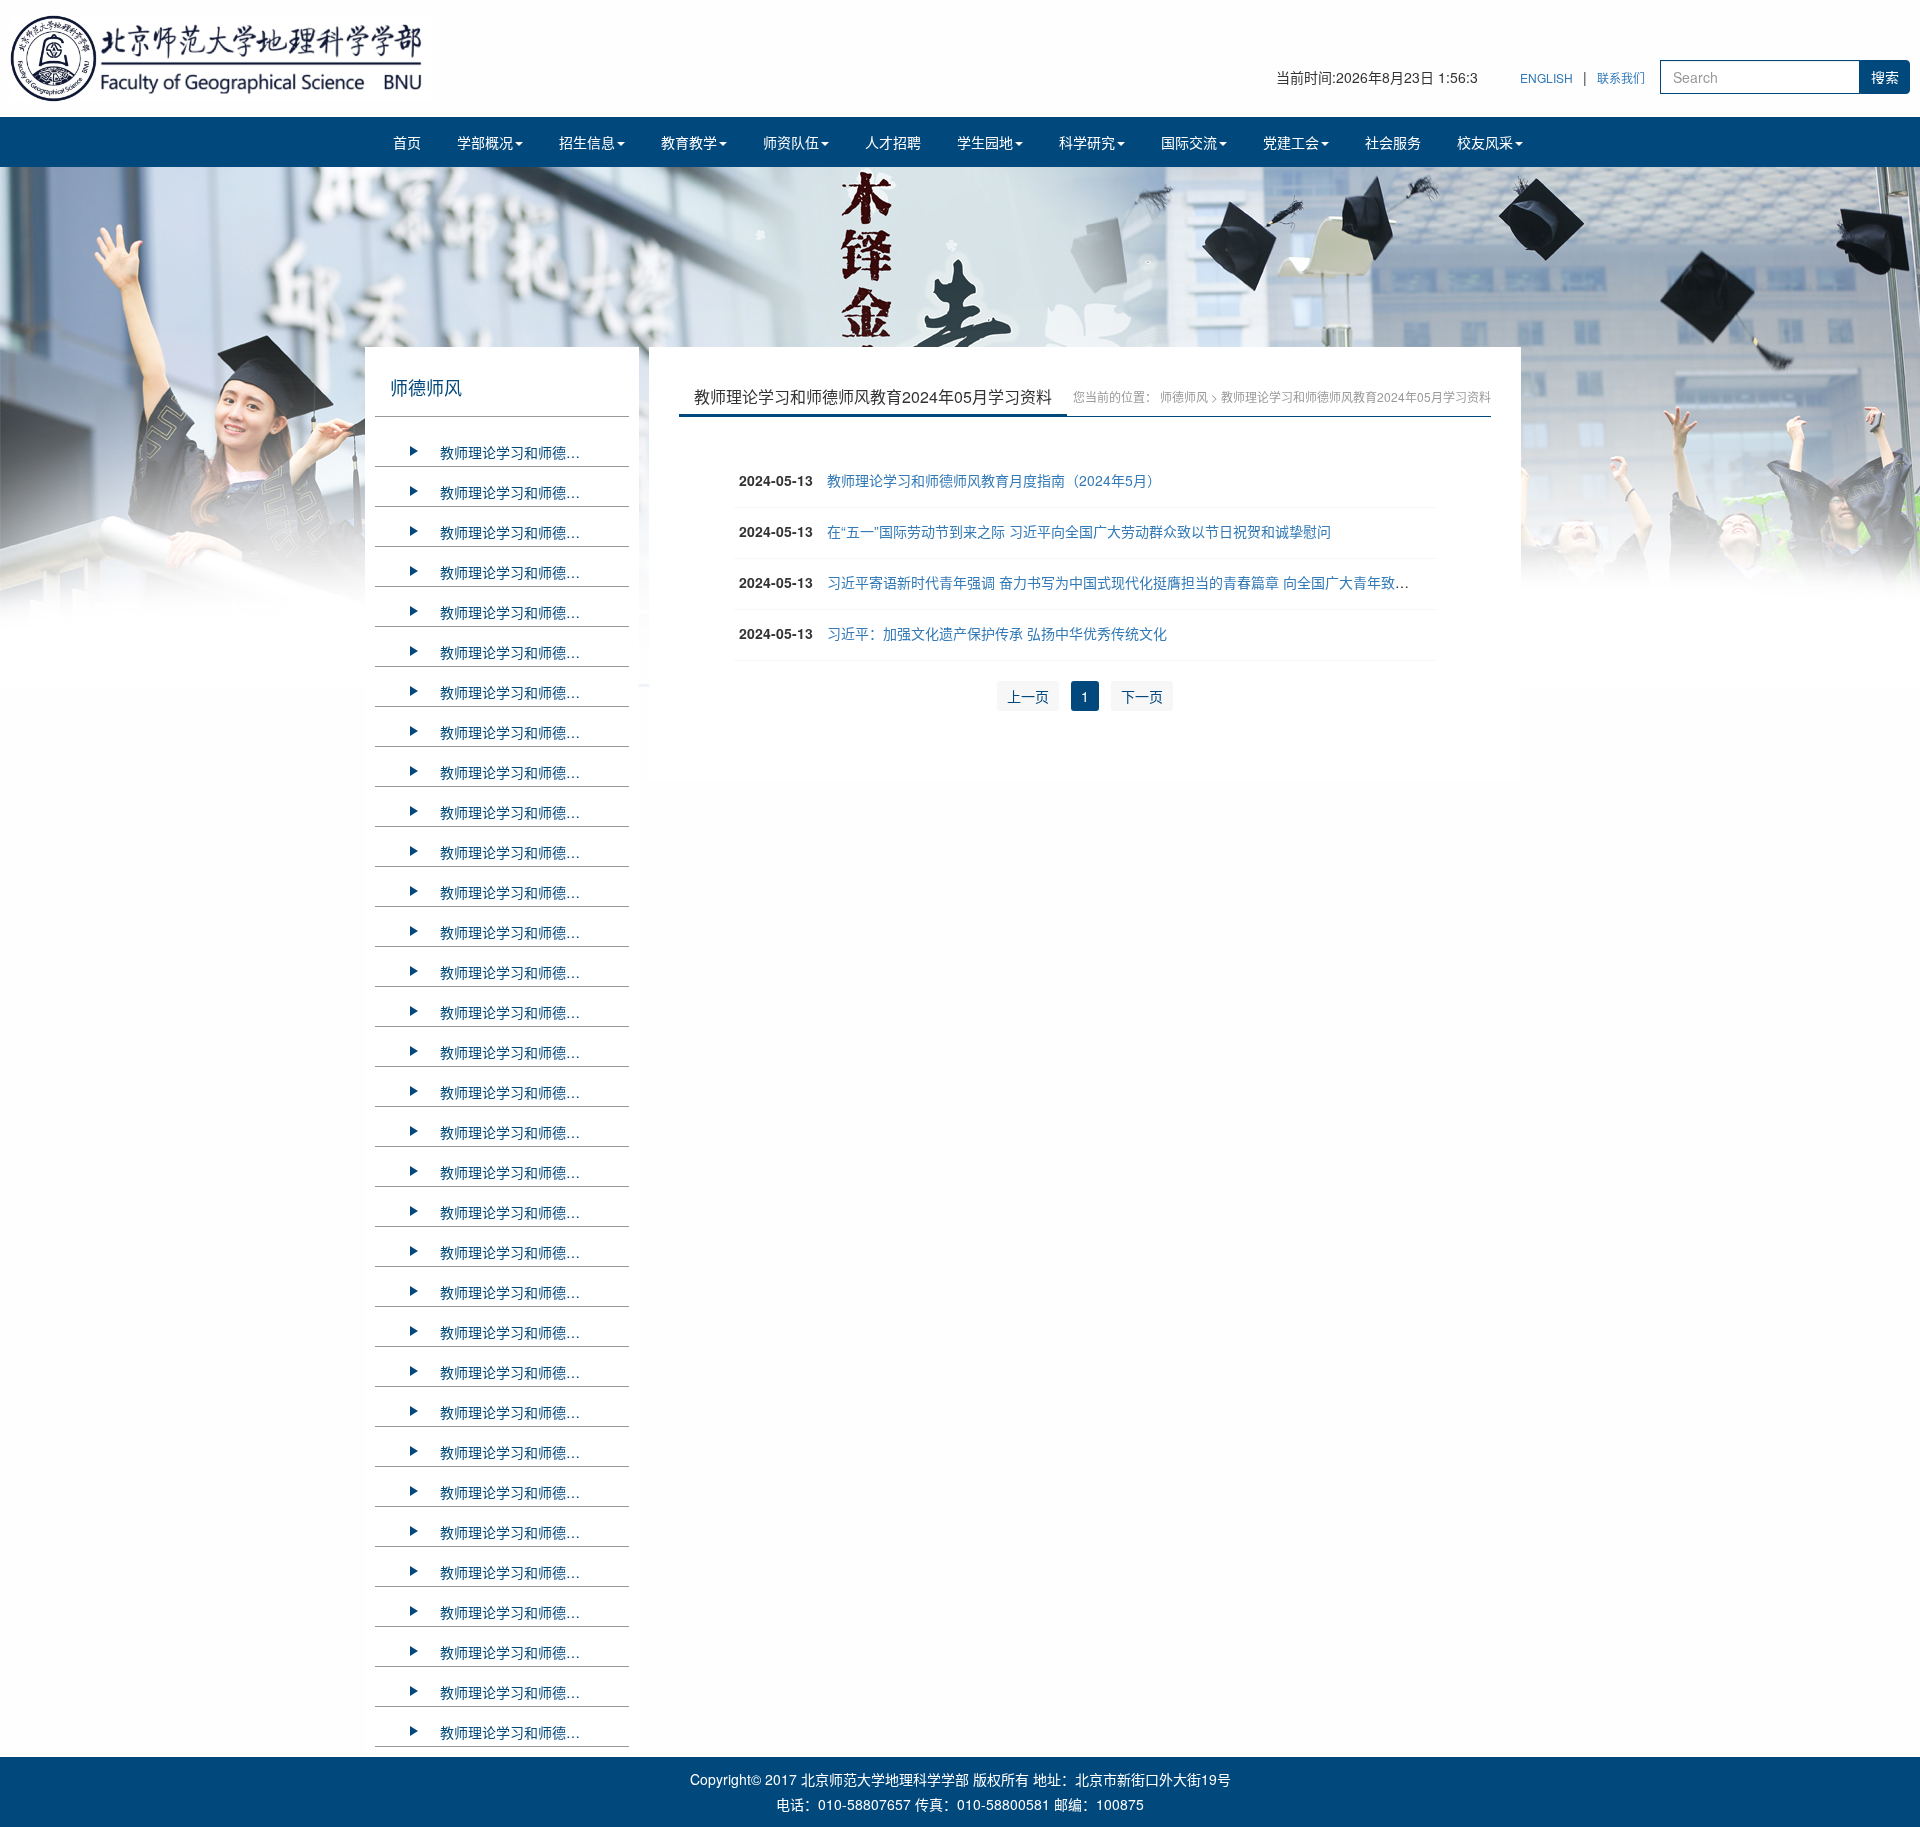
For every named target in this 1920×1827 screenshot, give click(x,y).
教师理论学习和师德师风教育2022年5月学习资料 (534, 1732)
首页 (407, 142)
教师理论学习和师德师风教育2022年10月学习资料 (534, 1572)
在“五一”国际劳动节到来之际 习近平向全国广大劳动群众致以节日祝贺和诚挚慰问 (1079, 531)
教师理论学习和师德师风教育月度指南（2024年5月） (994, 480)
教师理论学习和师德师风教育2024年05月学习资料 (534, 1012)
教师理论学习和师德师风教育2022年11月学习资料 (534, 1532)
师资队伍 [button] (791, 142)
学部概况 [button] (485, 142)
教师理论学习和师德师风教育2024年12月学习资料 (534, 772)
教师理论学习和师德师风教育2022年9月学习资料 (534, 1612)
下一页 (1142, 696)
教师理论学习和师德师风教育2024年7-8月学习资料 (534, 932)
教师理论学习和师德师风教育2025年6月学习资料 (534, 652)
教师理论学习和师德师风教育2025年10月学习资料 (534, 532)
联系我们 (1621, 77)
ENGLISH (1546, 77)
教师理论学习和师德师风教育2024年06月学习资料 (534, 972)
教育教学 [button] (689, 142)
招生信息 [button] (587, 142)
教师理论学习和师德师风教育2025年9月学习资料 (534, 572)
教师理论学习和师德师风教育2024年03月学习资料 (534, 1092)
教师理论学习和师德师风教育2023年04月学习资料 (534, 1332)
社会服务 (1393, 142)
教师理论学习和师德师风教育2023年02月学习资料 (534, 1412)
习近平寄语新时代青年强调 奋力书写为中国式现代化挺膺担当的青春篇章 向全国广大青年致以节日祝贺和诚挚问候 (1181, 582)
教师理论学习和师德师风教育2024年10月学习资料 (534, 852)
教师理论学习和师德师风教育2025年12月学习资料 (534, 492)
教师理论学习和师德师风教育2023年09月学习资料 (534, 1172)
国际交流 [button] (1189, 142)
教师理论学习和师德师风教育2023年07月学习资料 (534, 1212)
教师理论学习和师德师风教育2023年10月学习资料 (534, 1132)
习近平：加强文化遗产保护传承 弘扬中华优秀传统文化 (997, 633)
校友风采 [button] (1485, 142)
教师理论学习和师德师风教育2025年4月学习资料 (534, 732)
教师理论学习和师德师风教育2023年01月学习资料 (534, 1452)
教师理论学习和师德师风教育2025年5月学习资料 (534, 692)
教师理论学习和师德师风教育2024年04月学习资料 (534, 1052)
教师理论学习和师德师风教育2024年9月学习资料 (534, 892)
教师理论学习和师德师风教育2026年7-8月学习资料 (534, 452)
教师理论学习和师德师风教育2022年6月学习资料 (534, 1692)
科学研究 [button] (1087, 142)
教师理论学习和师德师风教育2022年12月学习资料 (534, 1492)
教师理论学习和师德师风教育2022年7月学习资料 (534, 1652)
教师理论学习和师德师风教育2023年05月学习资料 (534, 1292)
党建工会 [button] (1291, 142)
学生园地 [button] (985, 142)
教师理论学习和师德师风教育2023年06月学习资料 (534, 1252)
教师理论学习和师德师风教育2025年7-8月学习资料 (534, 612)
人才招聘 (893, 142)
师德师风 (1184, 396)
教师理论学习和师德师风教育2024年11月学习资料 (534, 812)
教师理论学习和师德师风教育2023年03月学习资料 (534, 1372)
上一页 (1028, 696)
